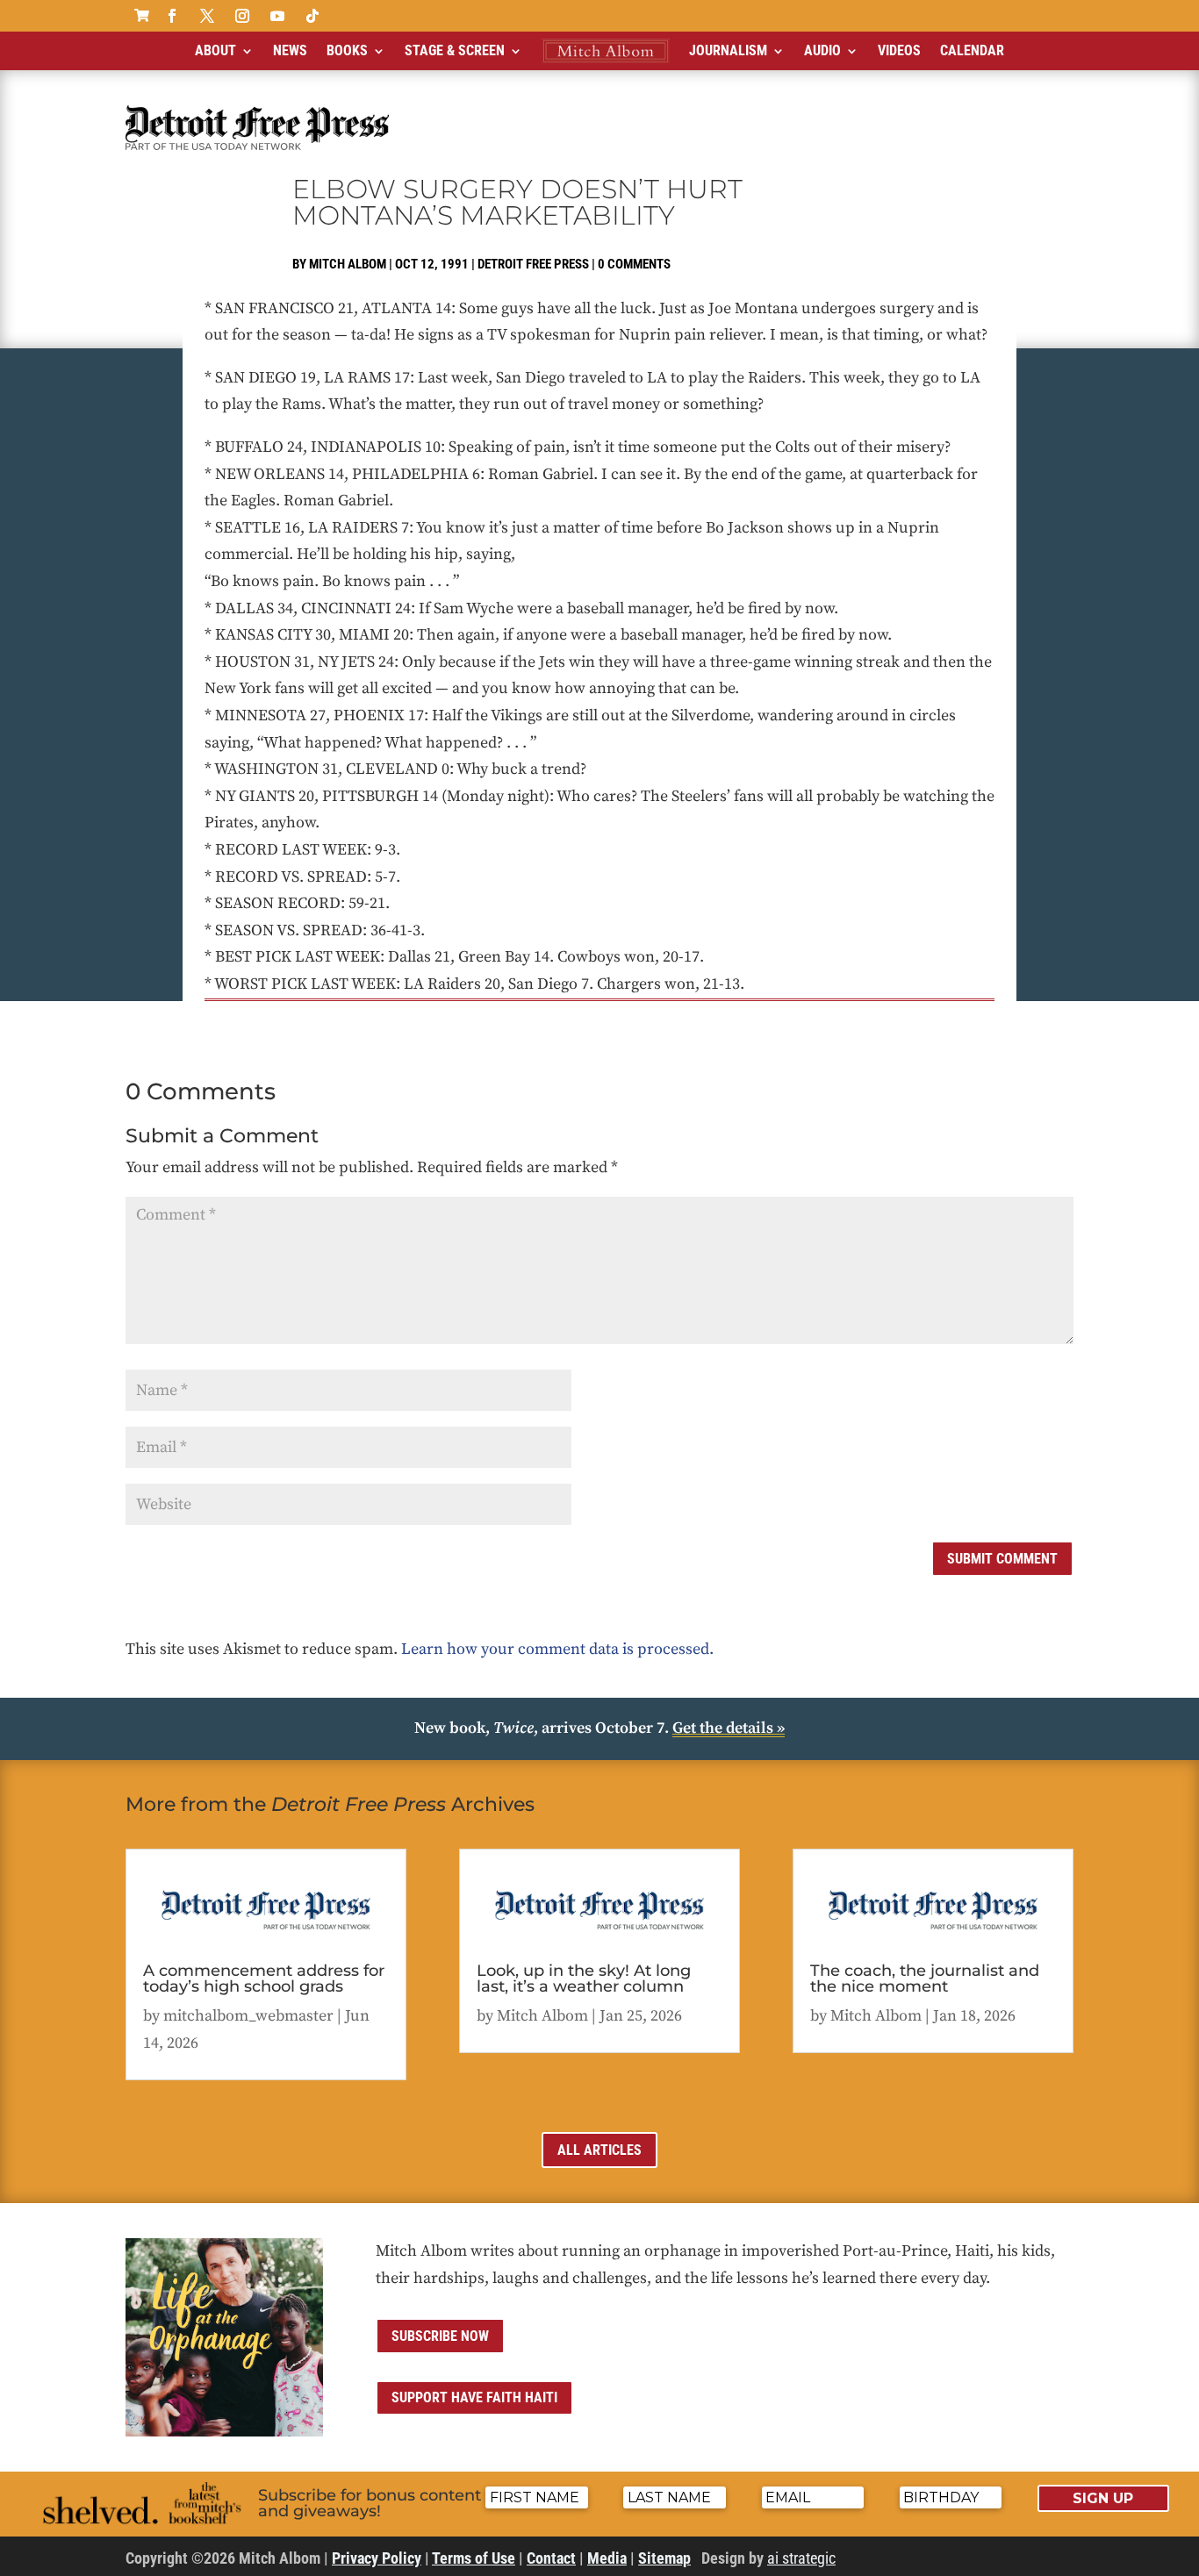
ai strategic (801, 2558)
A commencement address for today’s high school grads (264, 1979)
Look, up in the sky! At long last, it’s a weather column (584, 1979)
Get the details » (729, 1728)
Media (607, 2558)
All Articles (599, 2150)
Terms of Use (474, 2558)
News (290, 50)
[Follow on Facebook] (172, 16)
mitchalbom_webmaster (248, 2016)
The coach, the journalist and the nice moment (925, 1979)
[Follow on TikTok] (312, 16)
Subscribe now (440, 2336)
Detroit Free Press (533, 264)
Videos (899, 50)
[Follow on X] (207, 16)
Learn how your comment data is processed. (557, 1649)
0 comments (634, 264)
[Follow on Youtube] (277, 16)
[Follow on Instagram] (242, 16)
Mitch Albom (348, 264)
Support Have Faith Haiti (474, 2397)
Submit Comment (1002, 1559)
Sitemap (664, 2558)
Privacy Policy (377, 2558)
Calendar (972, 50)
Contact (551, 2558)
